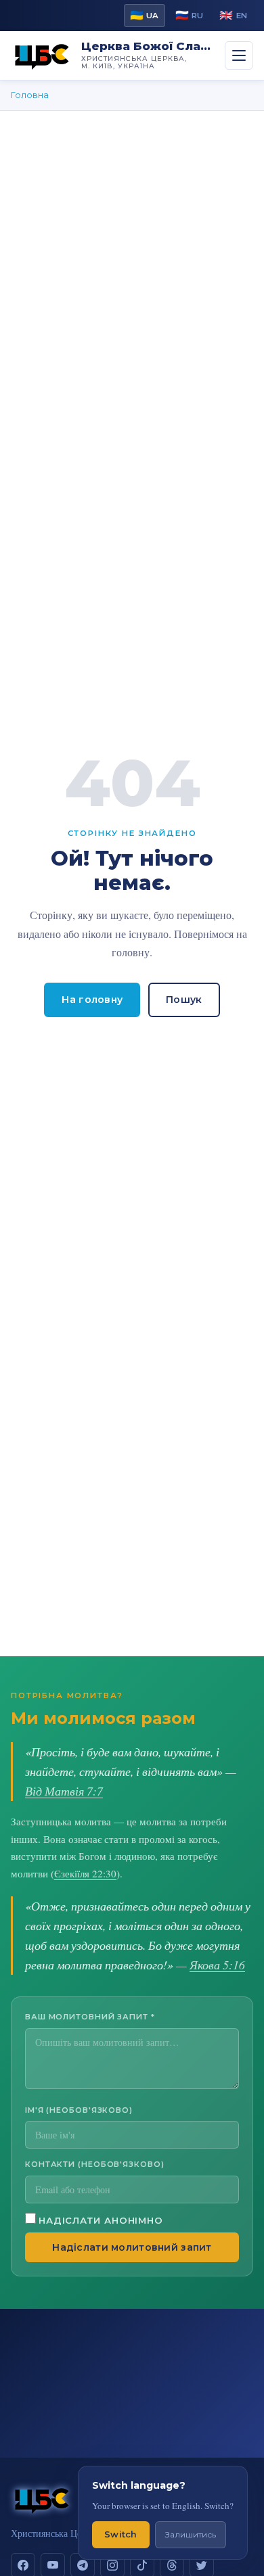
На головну (92, 1000)
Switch (121, 2534)
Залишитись (191, 2534)
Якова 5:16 (217, 1965)
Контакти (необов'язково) (95, 2164)
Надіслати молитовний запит (132, 2247)
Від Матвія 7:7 (64, 1791)
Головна (30, 95)
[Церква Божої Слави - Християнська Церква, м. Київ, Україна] (42, 55)
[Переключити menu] (239, 55)
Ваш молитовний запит (90, 2017)
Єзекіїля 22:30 (85, 1873)
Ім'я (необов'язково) (79, 2110)
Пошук (184, 1000)
